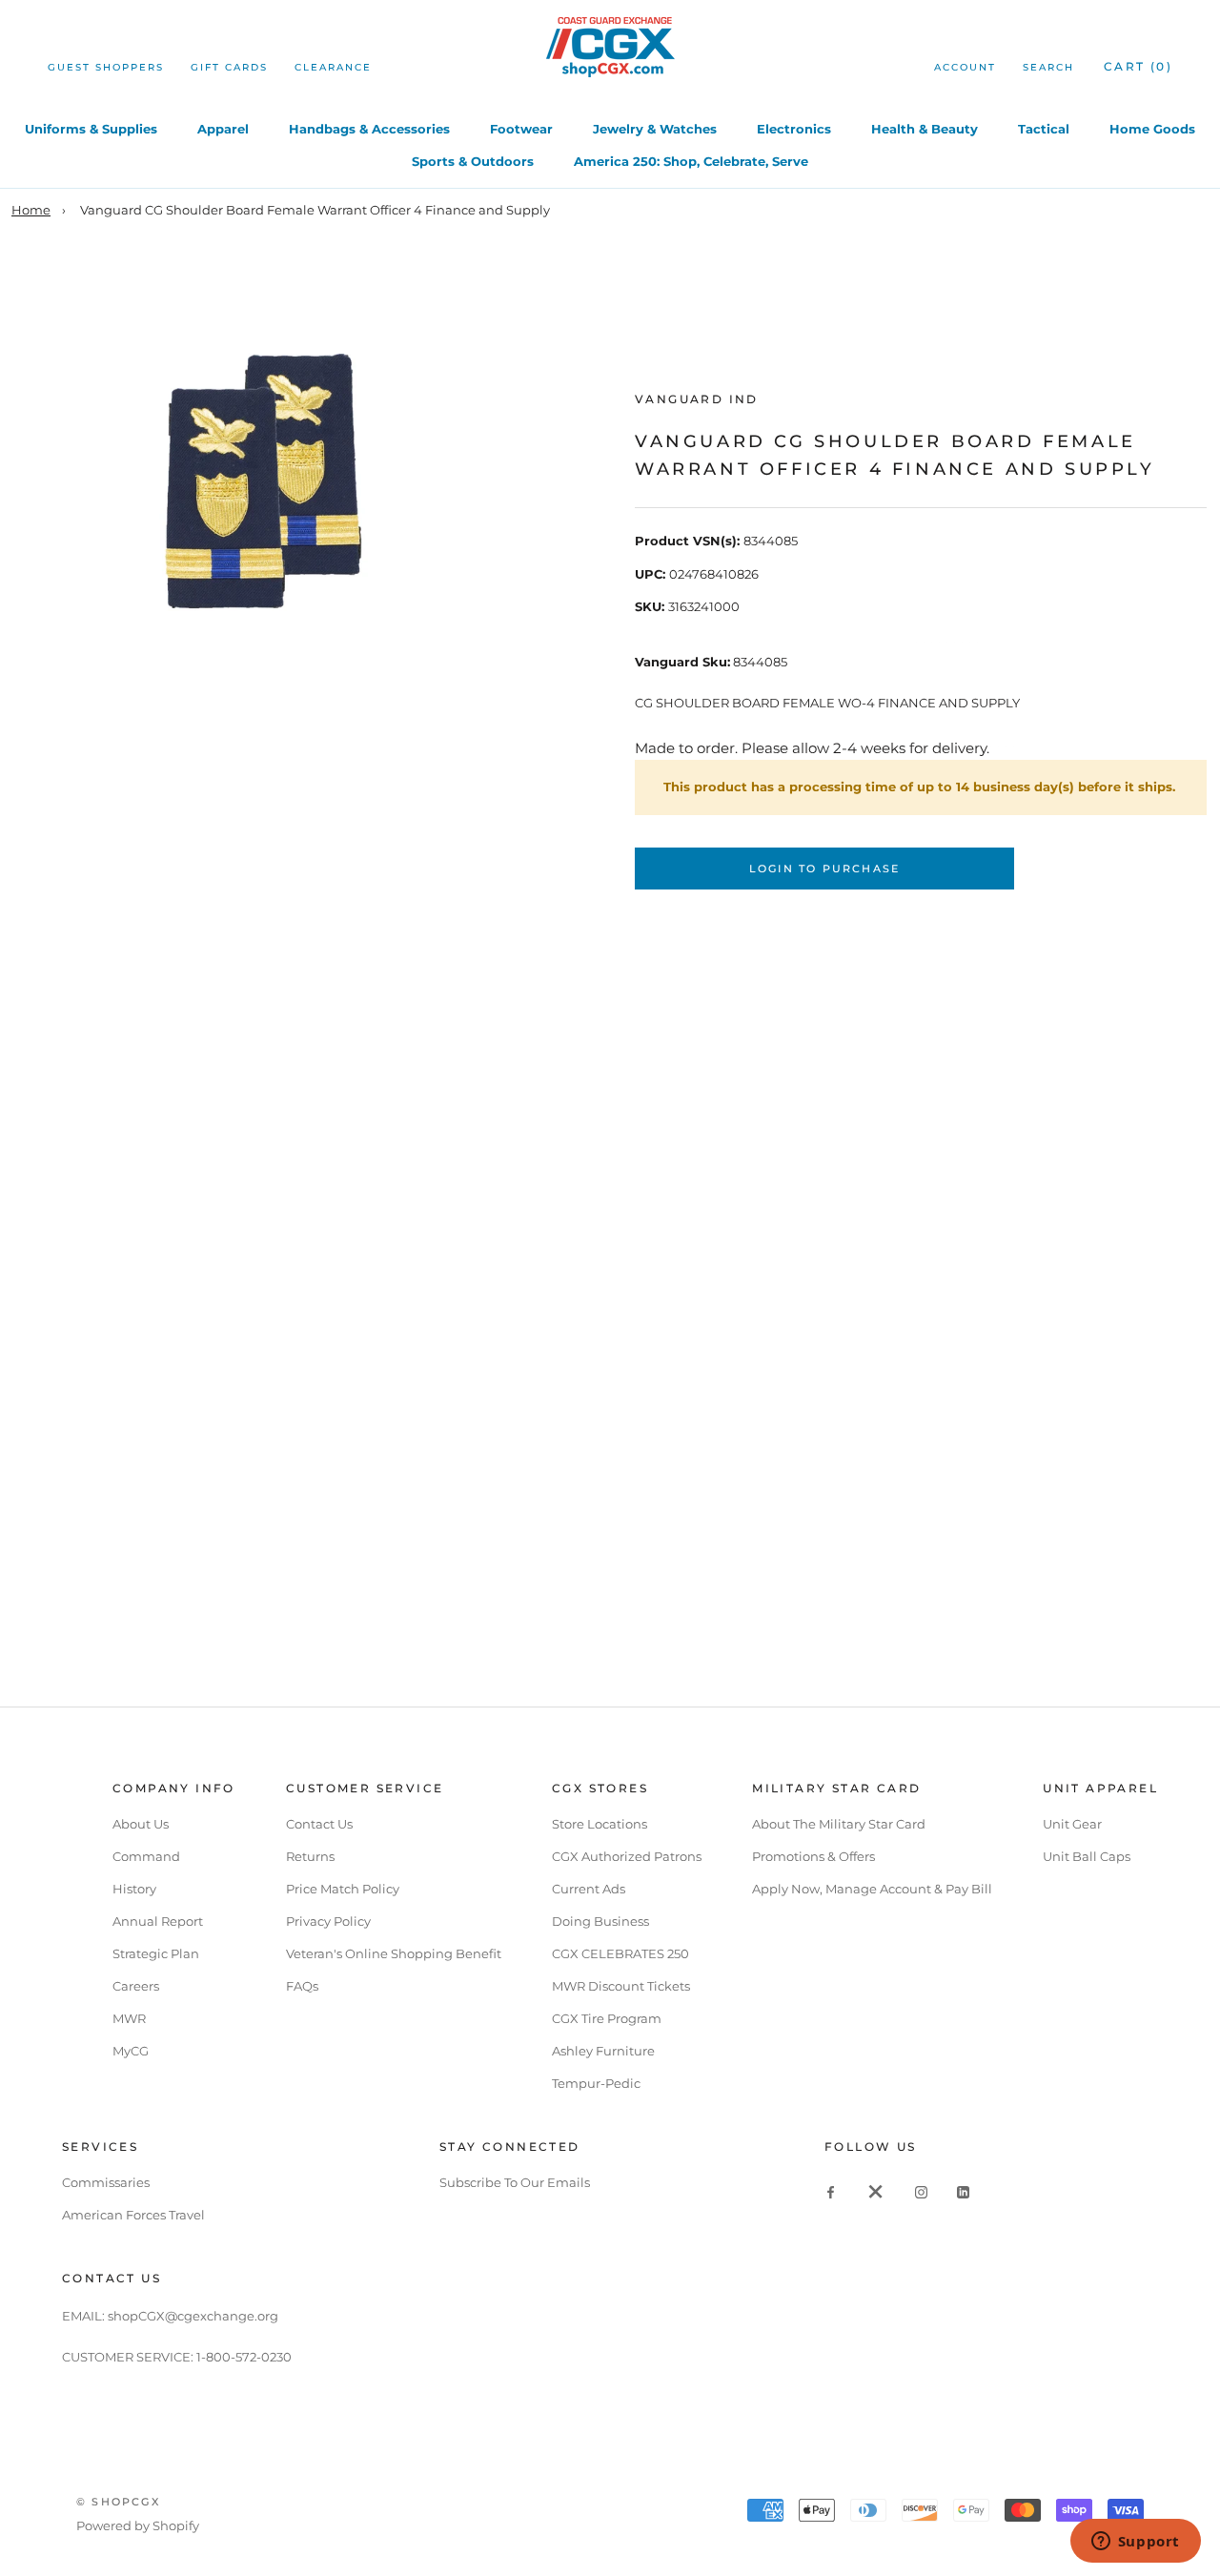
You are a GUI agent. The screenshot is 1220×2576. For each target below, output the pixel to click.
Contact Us (319, 1824)
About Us (141, 1824)
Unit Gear (1072, 1824)
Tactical (1044, 129)
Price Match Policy (343, 1889)
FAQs (302, 1986)
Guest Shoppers (106, 67)
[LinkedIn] (963, 2191)
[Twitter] (876, 2191)
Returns (310, 1856)
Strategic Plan (156, 1953)
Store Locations (600, 1824)
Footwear (521, 129)
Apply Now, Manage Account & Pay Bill (872, 1889)
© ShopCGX (118, 2502)
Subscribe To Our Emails (515, 2182)
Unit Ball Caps (1087, 1856)
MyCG (131, 2051)
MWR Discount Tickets (621, 1986)
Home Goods (1152, 129)
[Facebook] (831, 2191)
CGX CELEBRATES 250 (620, 1953)
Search (1048, 67)
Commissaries (106, 2182)
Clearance (333, 67)
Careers (136, 1986)
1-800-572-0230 (244, 2357)
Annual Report (158, 1921)
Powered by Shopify (138, 2525)
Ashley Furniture (603, 2051)
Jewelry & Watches (655, 129)
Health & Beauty (925, 129)
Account (965, 67)
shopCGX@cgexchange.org (193, 2316)
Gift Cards (229, 67)
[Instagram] (921, 2191)
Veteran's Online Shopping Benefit (394, 1953)
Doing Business (600, 1921)
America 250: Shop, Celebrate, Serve (691, 161)
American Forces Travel (133, 2215)
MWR (129, 2018)
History (134, 1889)
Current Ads (589, 1889)
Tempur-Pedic (596, 2083)
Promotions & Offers (813, 1856)
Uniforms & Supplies (91, 129)
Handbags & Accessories (369, 129)
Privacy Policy (328, 1921)
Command (146, 1856)
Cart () (1138, 66)
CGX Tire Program (607, 2018)
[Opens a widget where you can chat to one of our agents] (1135, 2543)
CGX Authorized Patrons (627, 1856)
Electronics (794, 129)
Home (31, 210)
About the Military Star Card (839, 1824)
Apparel (223, 129)
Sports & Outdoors (473, 161)
